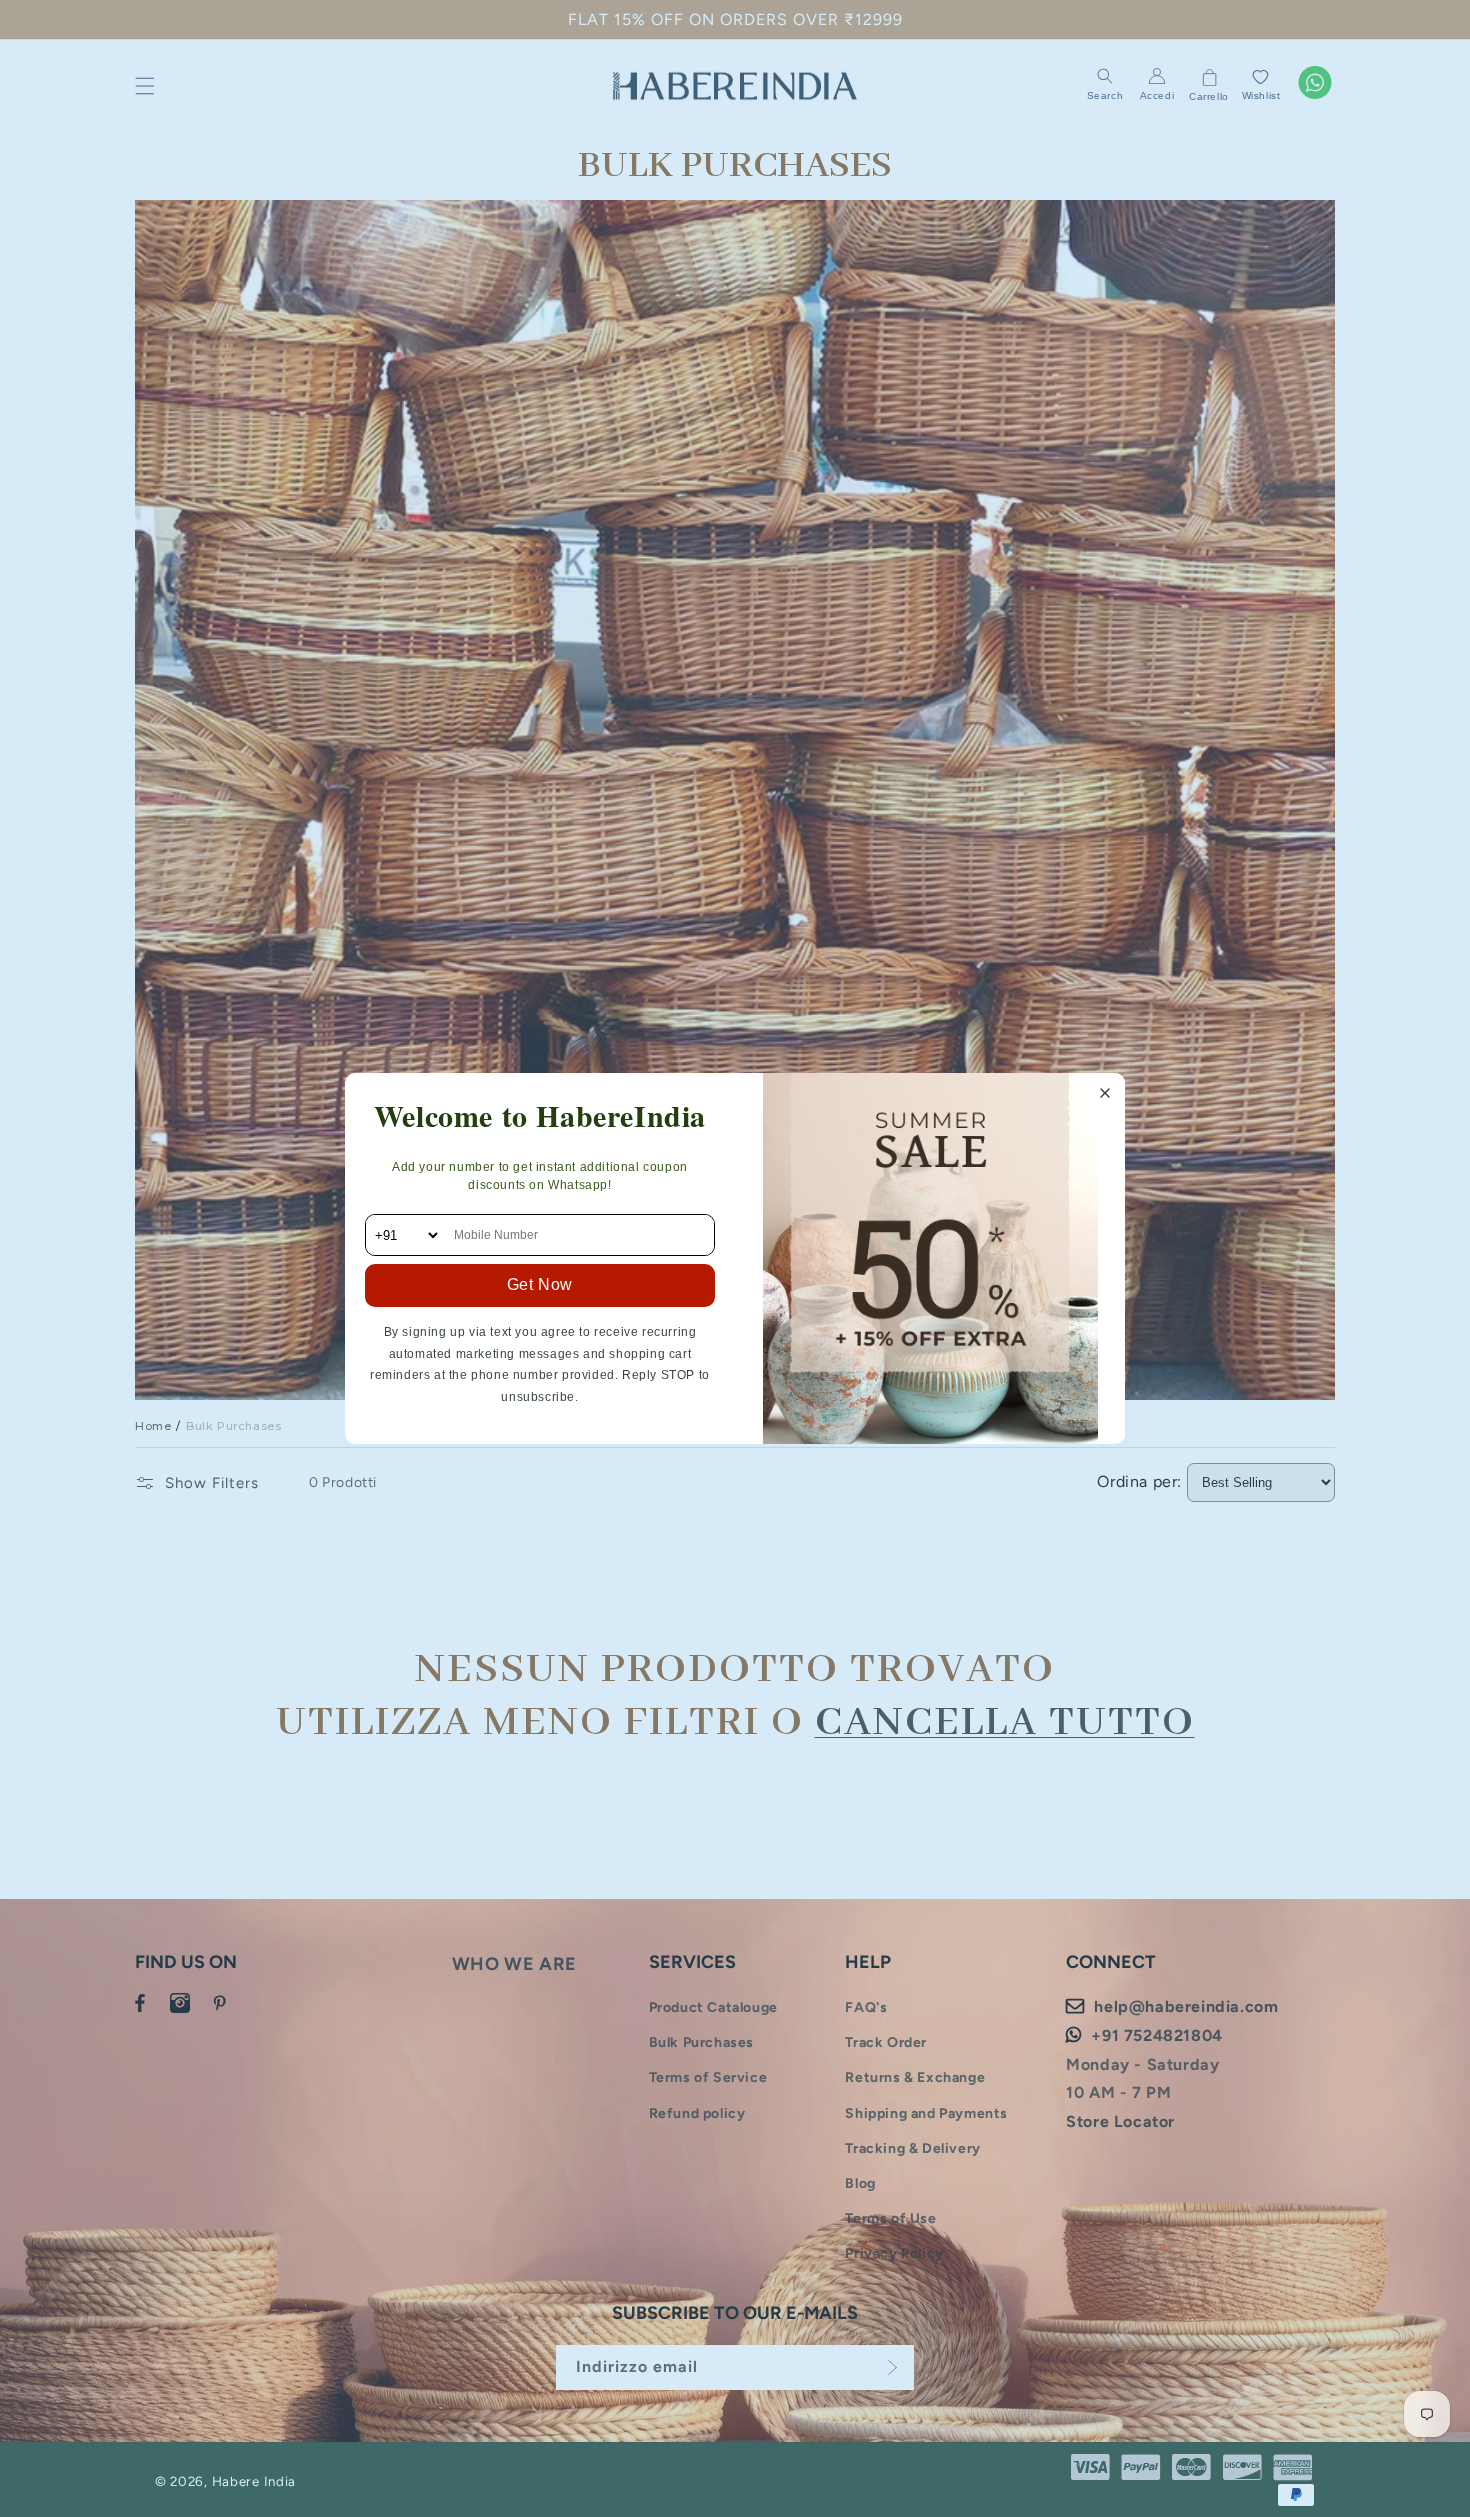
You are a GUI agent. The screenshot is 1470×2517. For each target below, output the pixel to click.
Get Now (540, 1284)
